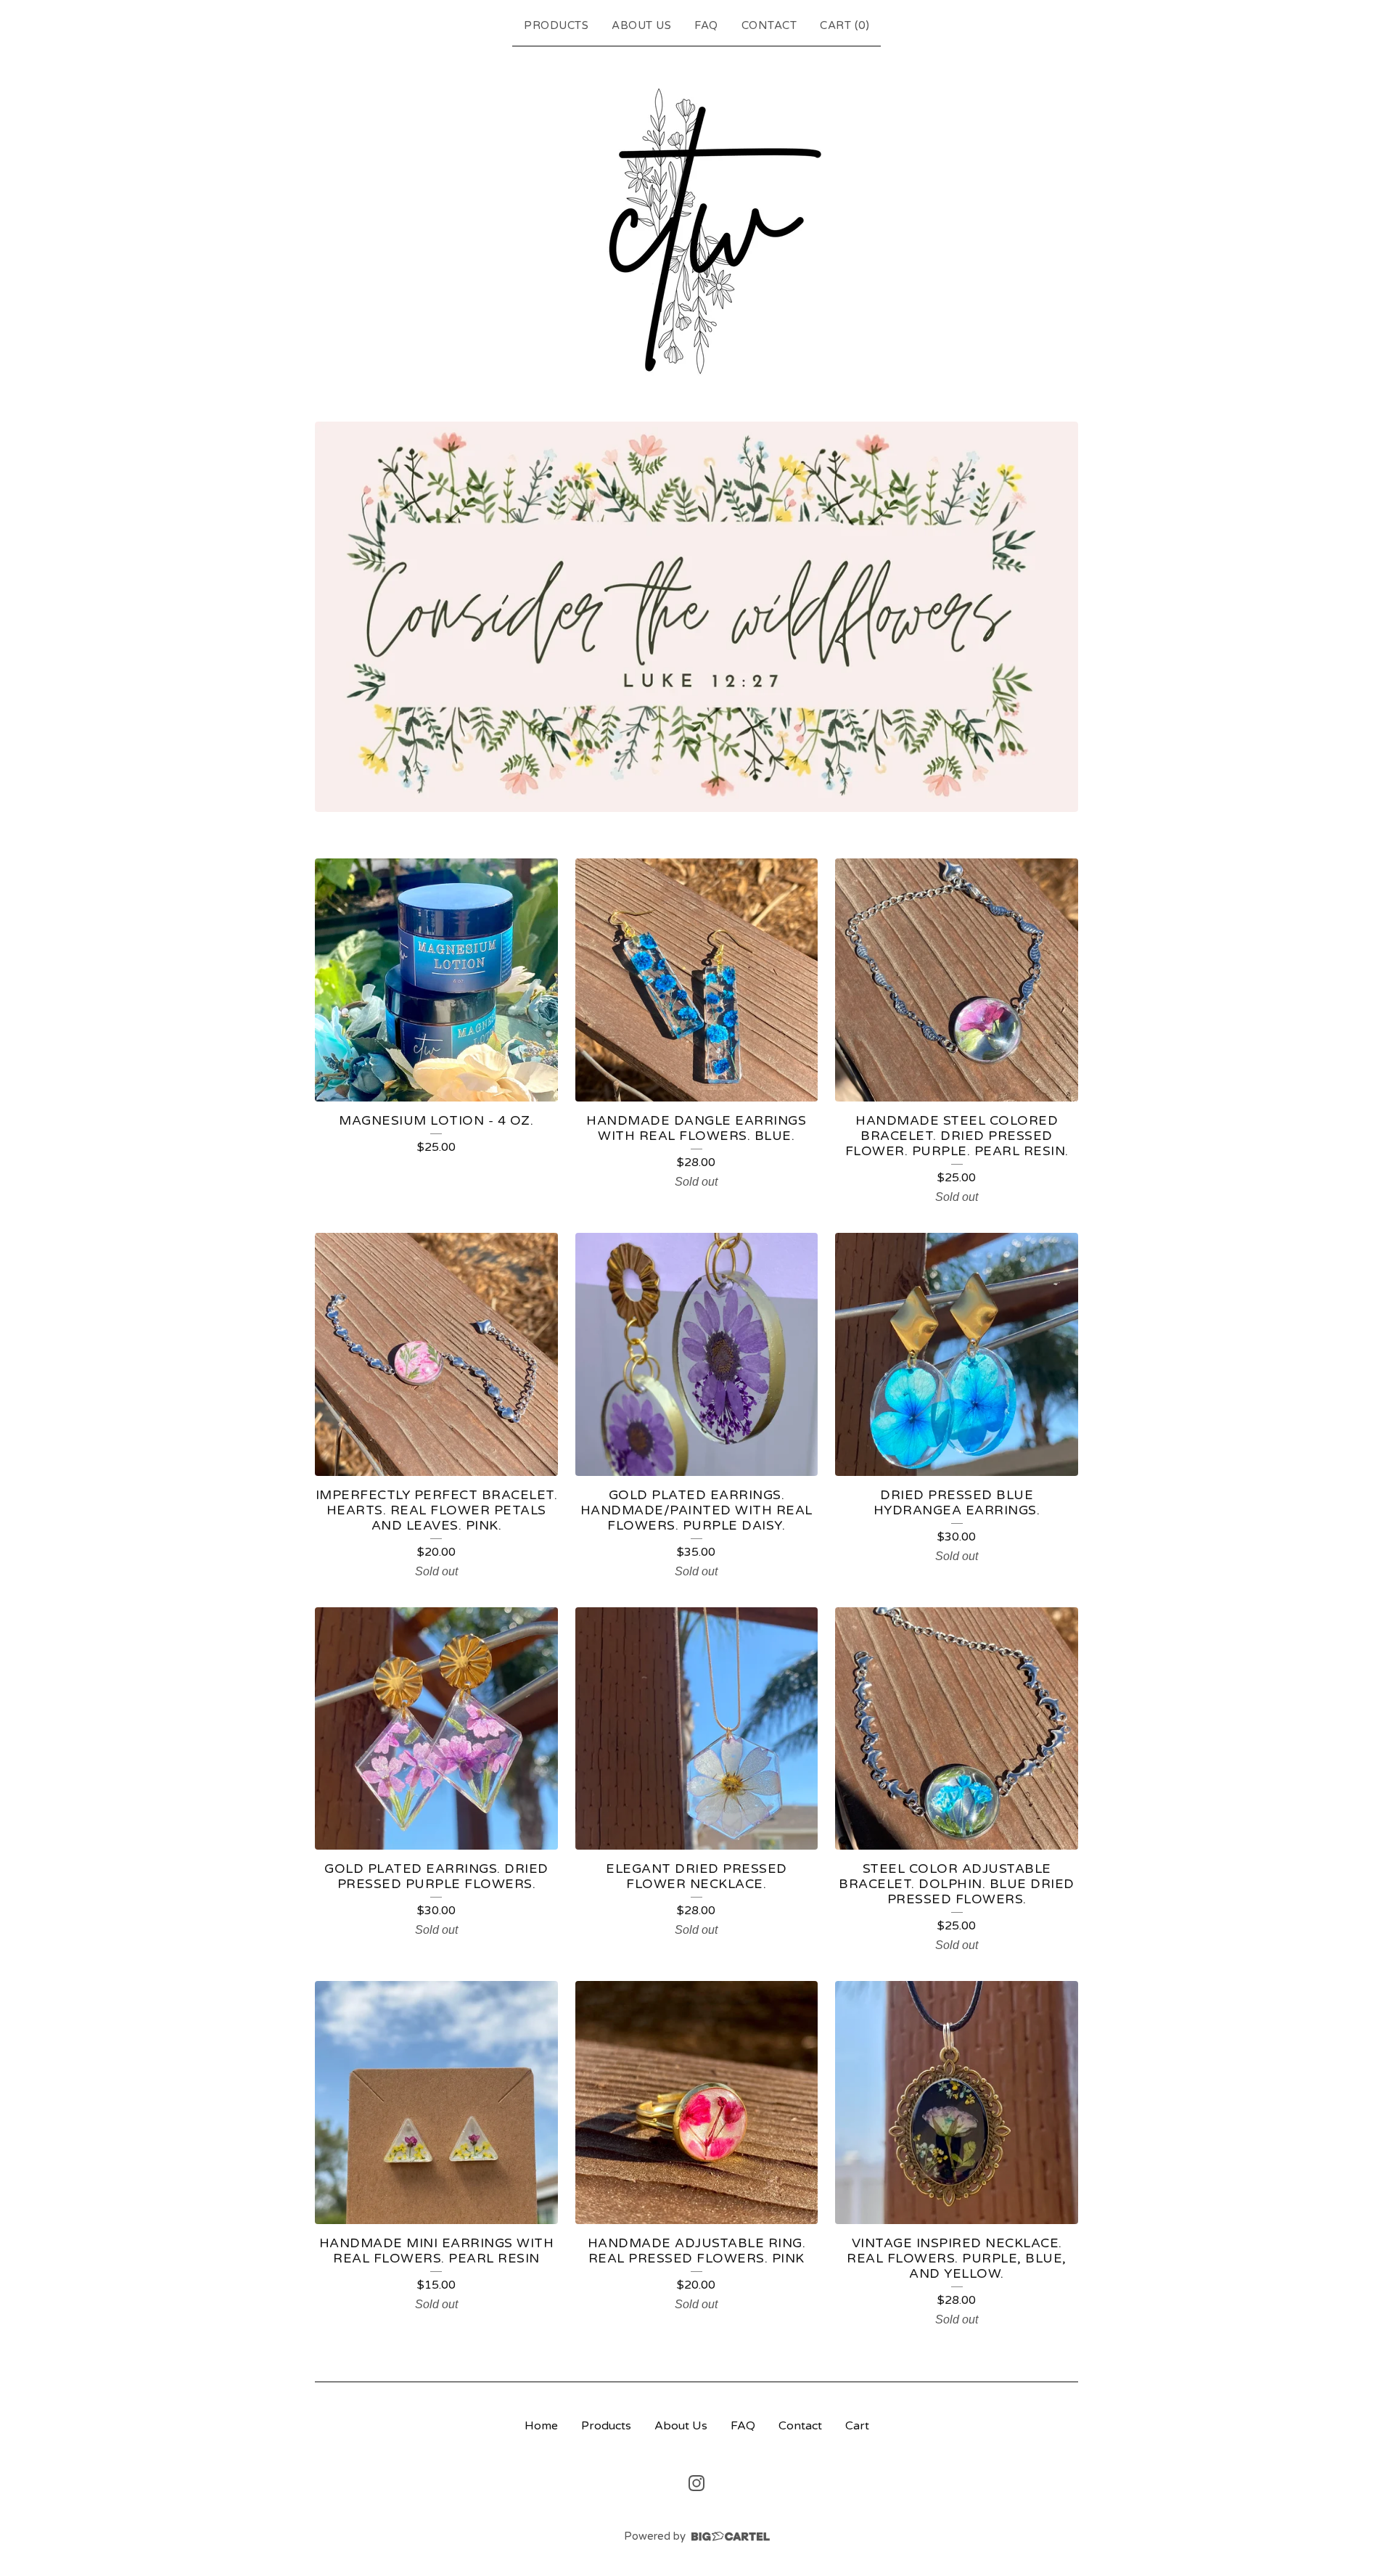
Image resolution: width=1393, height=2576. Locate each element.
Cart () (845, 25)
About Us (641, 25)
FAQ (706, 25)
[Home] (697, 231)
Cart (857, 2426)
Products (556, 25)
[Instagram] (696, 2483)
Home (541, 2426)
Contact (769, 25)
